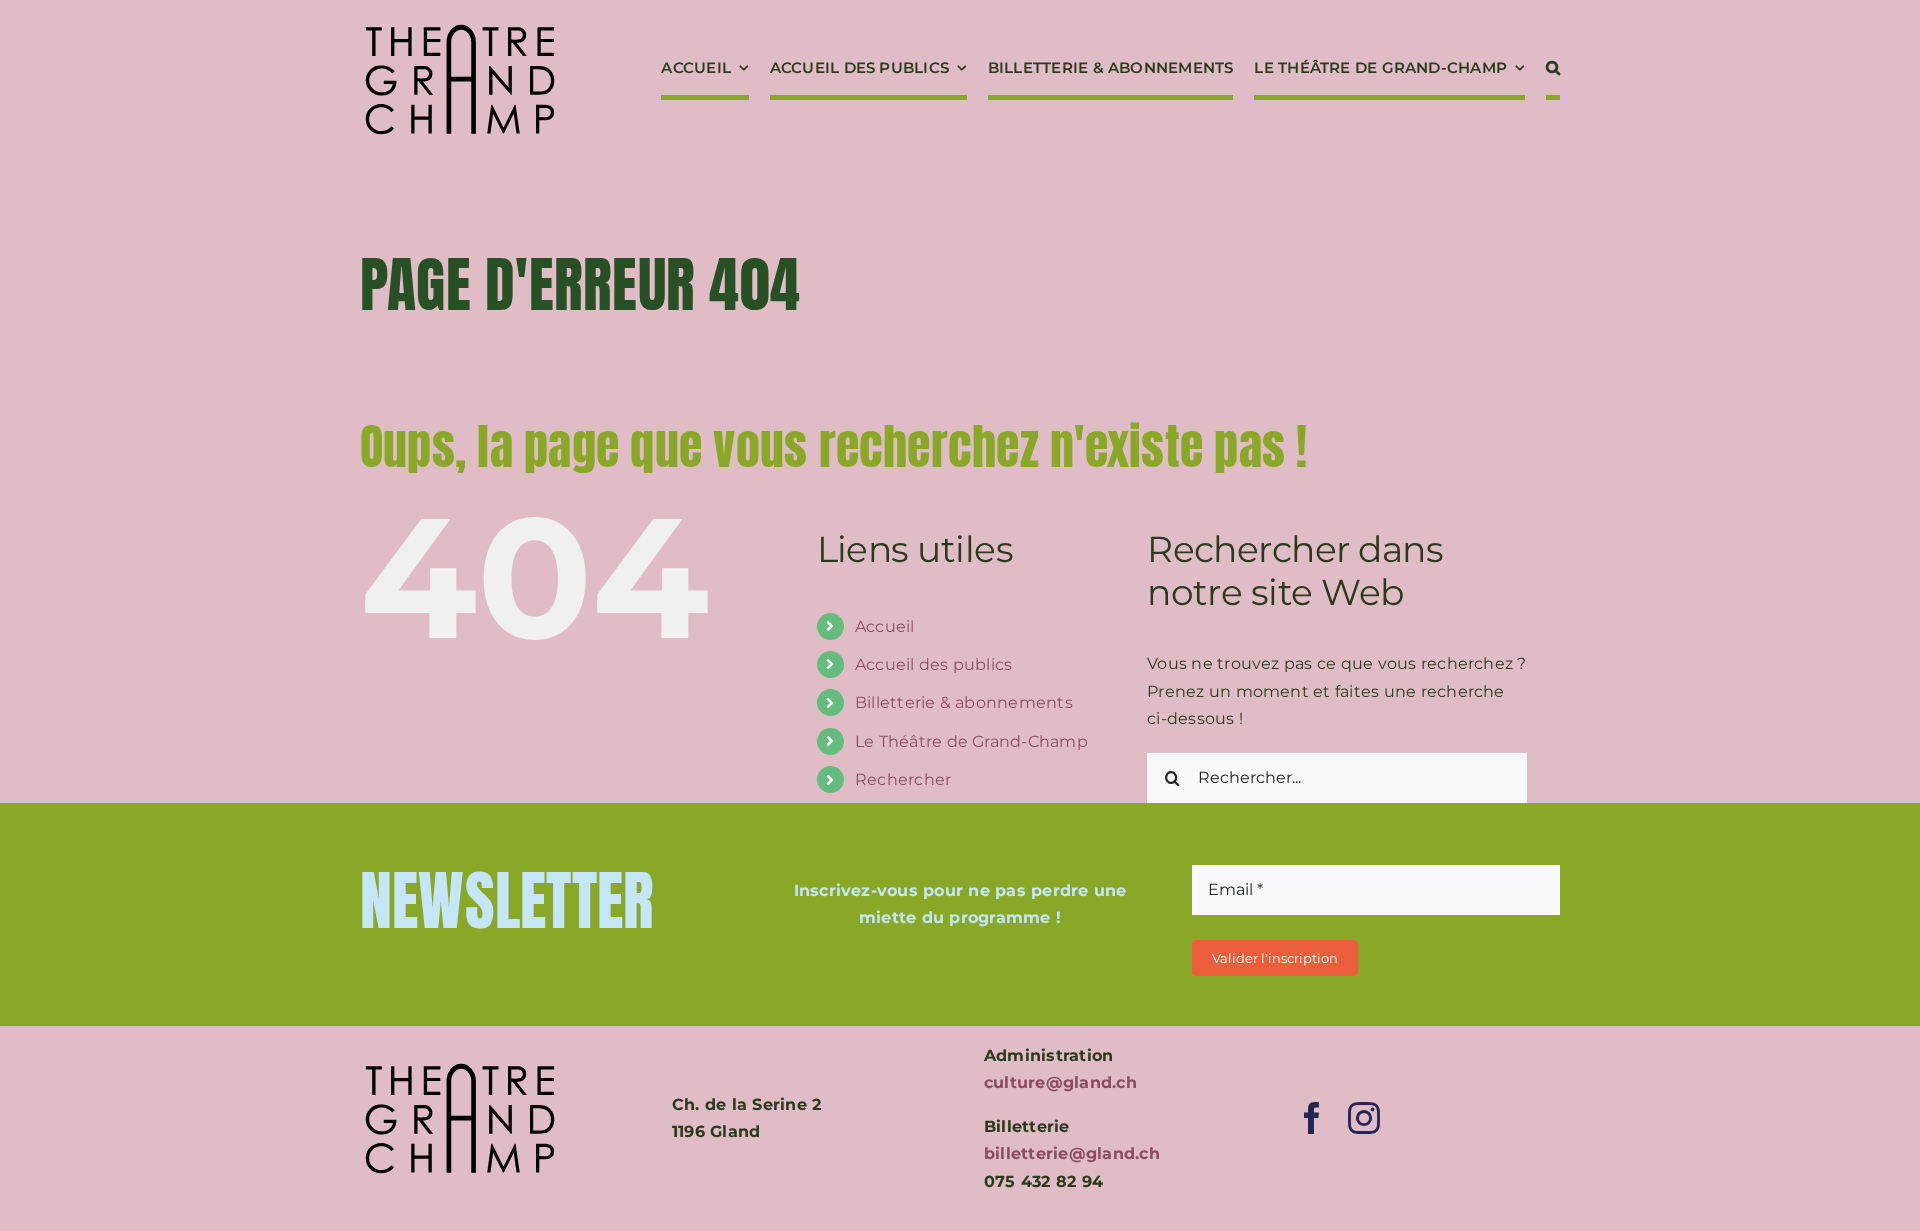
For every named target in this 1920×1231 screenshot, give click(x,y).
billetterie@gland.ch (1072, 1153)
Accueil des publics (934, 664)
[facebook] (1312, 1118)
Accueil (885, 626)
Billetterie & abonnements (964, 702)
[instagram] (1364, 1118)
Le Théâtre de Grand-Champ (971, 741)
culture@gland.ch (1060, 1082)
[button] (1553, 70)
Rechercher (903, 779)
